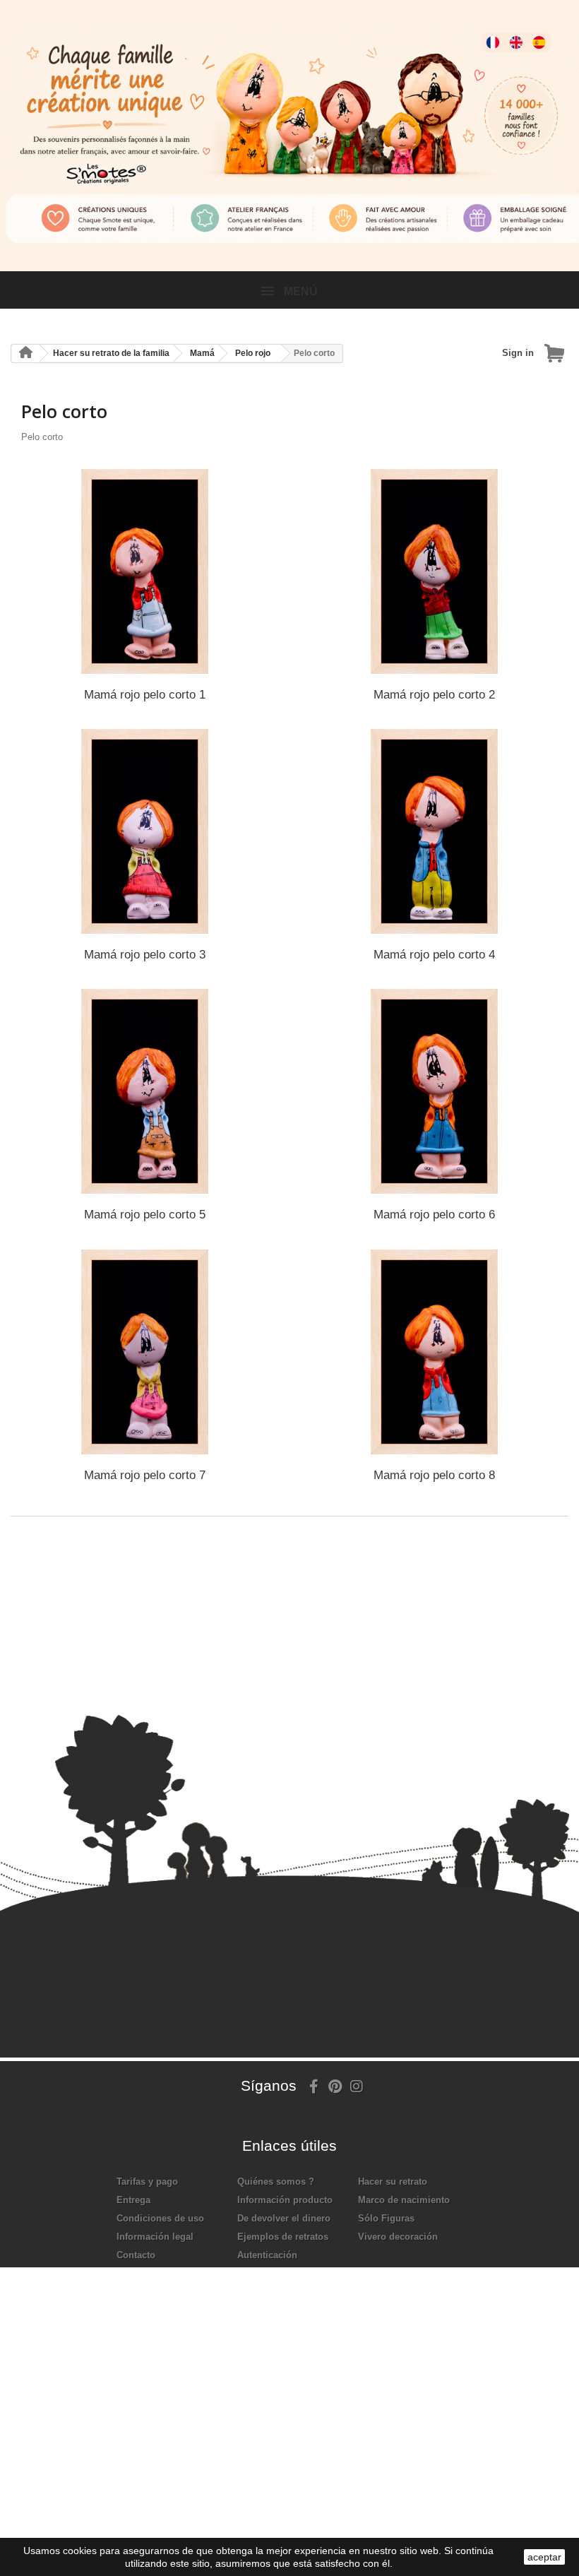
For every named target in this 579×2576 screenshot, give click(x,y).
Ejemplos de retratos (283, 2237)
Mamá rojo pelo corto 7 (145, 1475)
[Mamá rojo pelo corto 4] (434, 831)
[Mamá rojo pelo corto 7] (145, 1352)
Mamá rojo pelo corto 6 (434, 1215)
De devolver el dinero (284, 2218)
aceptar (544, 2557)
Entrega (133, 2200)
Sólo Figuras (386, 2218)
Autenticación (267, 2255)
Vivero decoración (398, 2237)
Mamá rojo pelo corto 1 (145, 695)
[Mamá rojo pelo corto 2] (434, 571)
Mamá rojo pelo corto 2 (434, 695)
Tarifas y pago (147, 2182)
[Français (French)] (484, 32)
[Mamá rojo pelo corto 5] (145, 1091)
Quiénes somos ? (276, 2182)
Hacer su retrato (393, 2182)
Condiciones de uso (160, 2218)
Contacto (136, 2255)
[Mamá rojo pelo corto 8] (434, 1352)
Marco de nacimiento (404, 2200)
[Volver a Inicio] (25, 354)
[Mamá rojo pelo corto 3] (145, 831)
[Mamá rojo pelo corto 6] (434, 1091)
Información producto (285, 2200)
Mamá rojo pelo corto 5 (145, 1215)
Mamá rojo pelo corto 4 (434, 955)
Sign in (518, 353)
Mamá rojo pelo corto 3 (145, 955)
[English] (511, 32)
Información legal (155, 2237)
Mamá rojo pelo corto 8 (434, 1475)
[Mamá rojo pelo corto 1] (145, 571)
